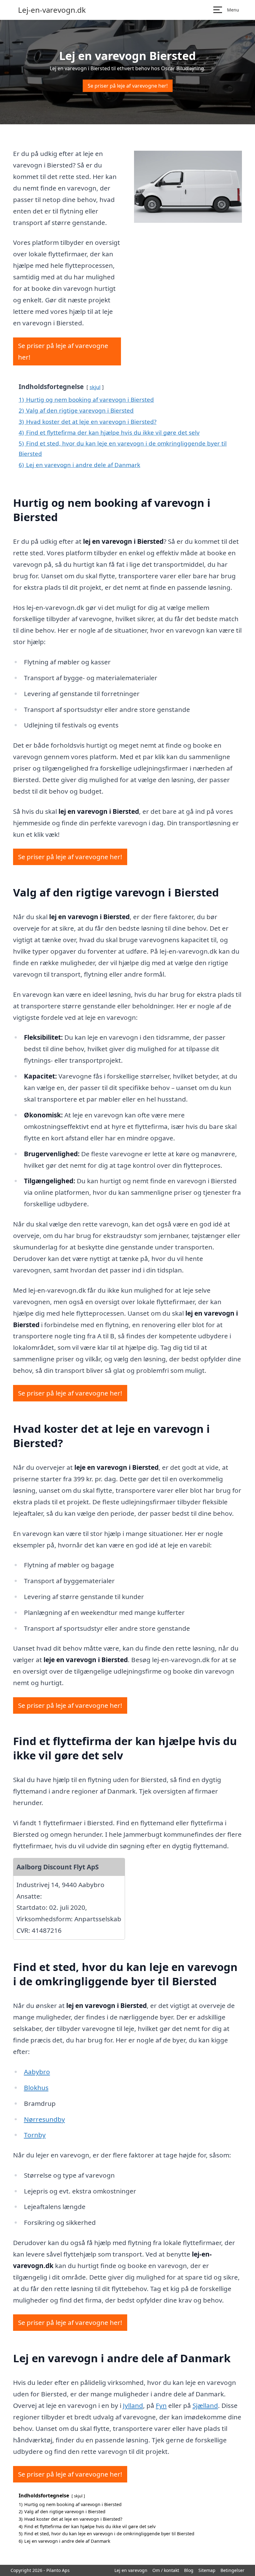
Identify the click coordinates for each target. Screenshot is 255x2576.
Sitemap (207, 2570)
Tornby (35, 2135)
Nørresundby (44, 2119)
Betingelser (232, 2570)
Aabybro (37, 2072)
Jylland (133, 2405)
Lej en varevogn (131, 2570)
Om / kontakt (166, 2570)
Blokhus (36, 2088)
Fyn (161, 2405)
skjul (95, 387)
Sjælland (205, 2405)
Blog (189, 2570)
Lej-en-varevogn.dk (52, 10)
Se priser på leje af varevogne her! (128, 86)
